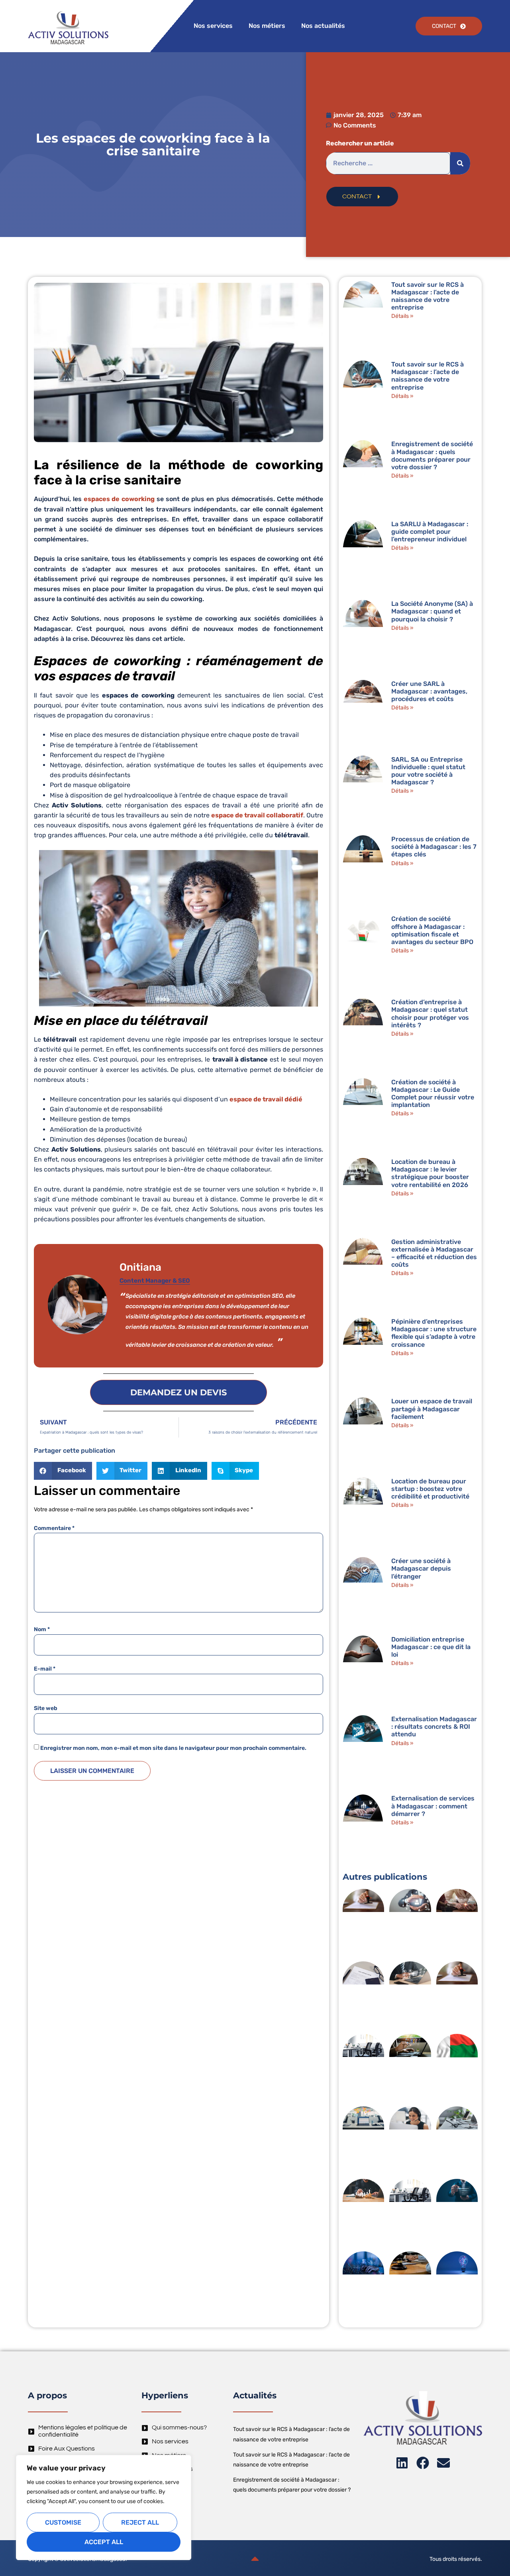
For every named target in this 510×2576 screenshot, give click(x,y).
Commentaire (54, 1528)
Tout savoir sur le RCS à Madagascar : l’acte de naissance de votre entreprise (428, 296)
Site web (46, 1708)
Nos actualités (323, 26)
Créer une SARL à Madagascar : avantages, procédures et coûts (429, 691)
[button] (63, 1471)
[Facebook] (423, 2463)
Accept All (104, 2542)
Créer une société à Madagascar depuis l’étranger (421, 1568)
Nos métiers (267, 26)
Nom (42, 1630)
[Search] (460, 163)
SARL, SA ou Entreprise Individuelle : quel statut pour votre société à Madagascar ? (428, 771)
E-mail (45, 1669)
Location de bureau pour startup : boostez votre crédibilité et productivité (430, 1489)
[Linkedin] (402, 2463)
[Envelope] (443, 2463)
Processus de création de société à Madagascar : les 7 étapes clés (434, 847)
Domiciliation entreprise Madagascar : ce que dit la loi (431, 1647)
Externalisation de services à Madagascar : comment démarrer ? (433, 1806)
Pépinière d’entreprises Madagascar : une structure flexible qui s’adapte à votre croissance (434, 1333)
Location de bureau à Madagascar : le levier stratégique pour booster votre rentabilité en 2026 (430, 1173)
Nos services (213, 26)
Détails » (402, 316)
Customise (63, 2522)
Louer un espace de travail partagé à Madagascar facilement (432, 1409)
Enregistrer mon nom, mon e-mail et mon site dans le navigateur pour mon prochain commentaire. (173, 1748)
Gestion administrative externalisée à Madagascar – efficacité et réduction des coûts (434, 1253)
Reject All (140, 2522)
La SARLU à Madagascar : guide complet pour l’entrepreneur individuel (430, 532)
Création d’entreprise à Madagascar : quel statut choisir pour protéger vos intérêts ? (430, 1014)
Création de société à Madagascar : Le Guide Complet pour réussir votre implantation (433, 1094)
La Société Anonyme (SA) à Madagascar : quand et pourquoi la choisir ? (432, 611)
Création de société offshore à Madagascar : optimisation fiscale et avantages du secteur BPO (432, 930)
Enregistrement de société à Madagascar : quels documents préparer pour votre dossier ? (432, 455)
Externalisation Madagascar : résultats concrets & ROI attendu (434, 1727)
